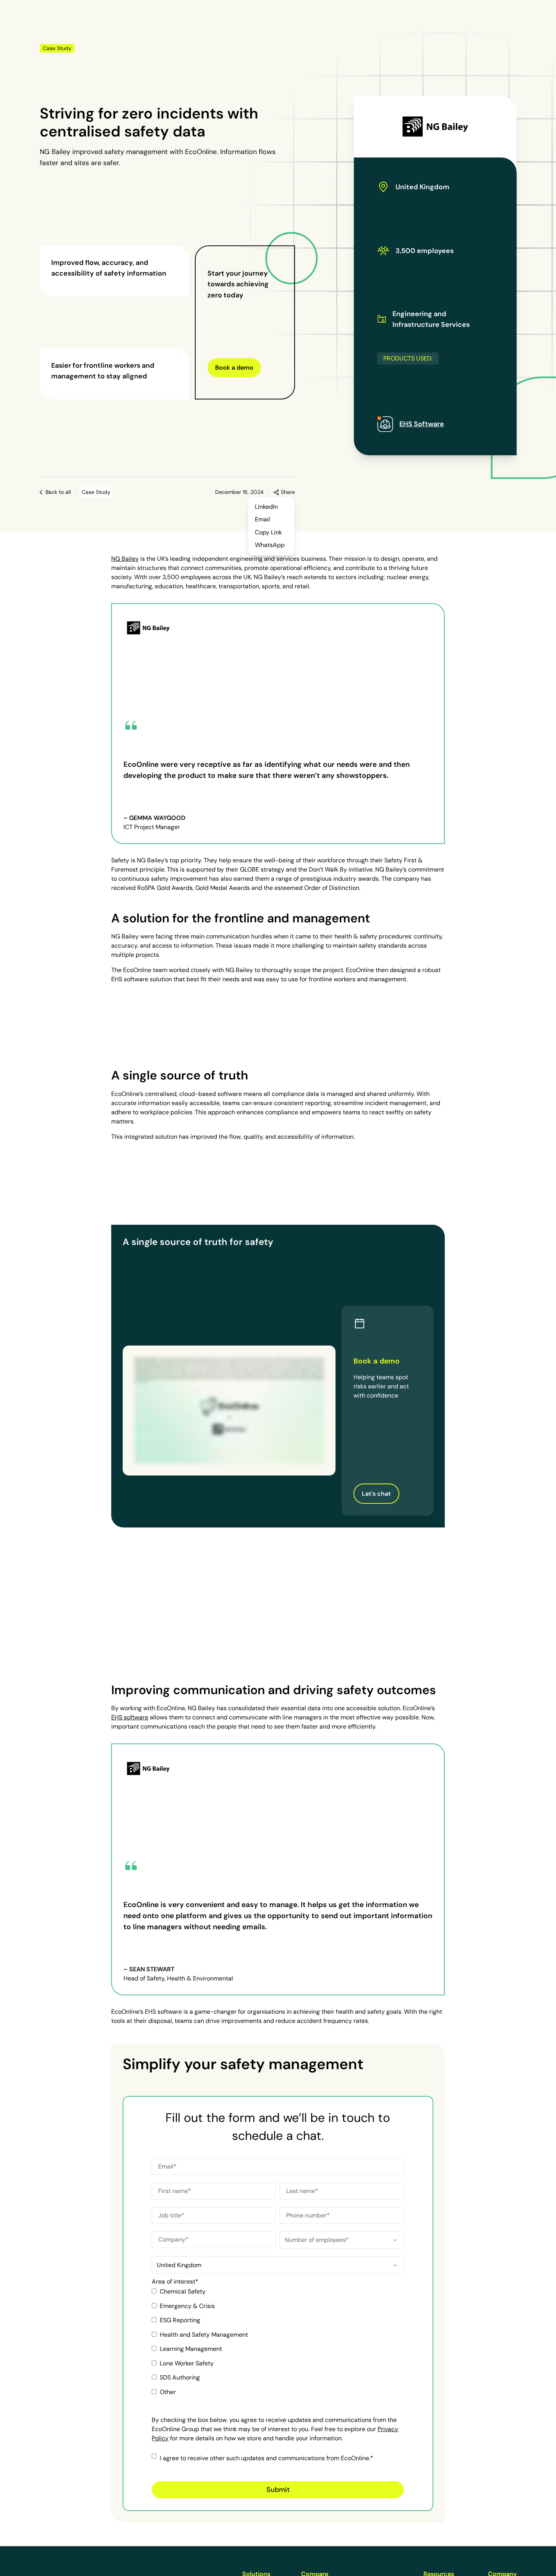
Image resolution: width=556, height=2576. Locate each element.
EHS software (130, 1717)
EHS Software (422, 424)
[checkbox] (278, 2345)
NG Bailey (125, 559)
